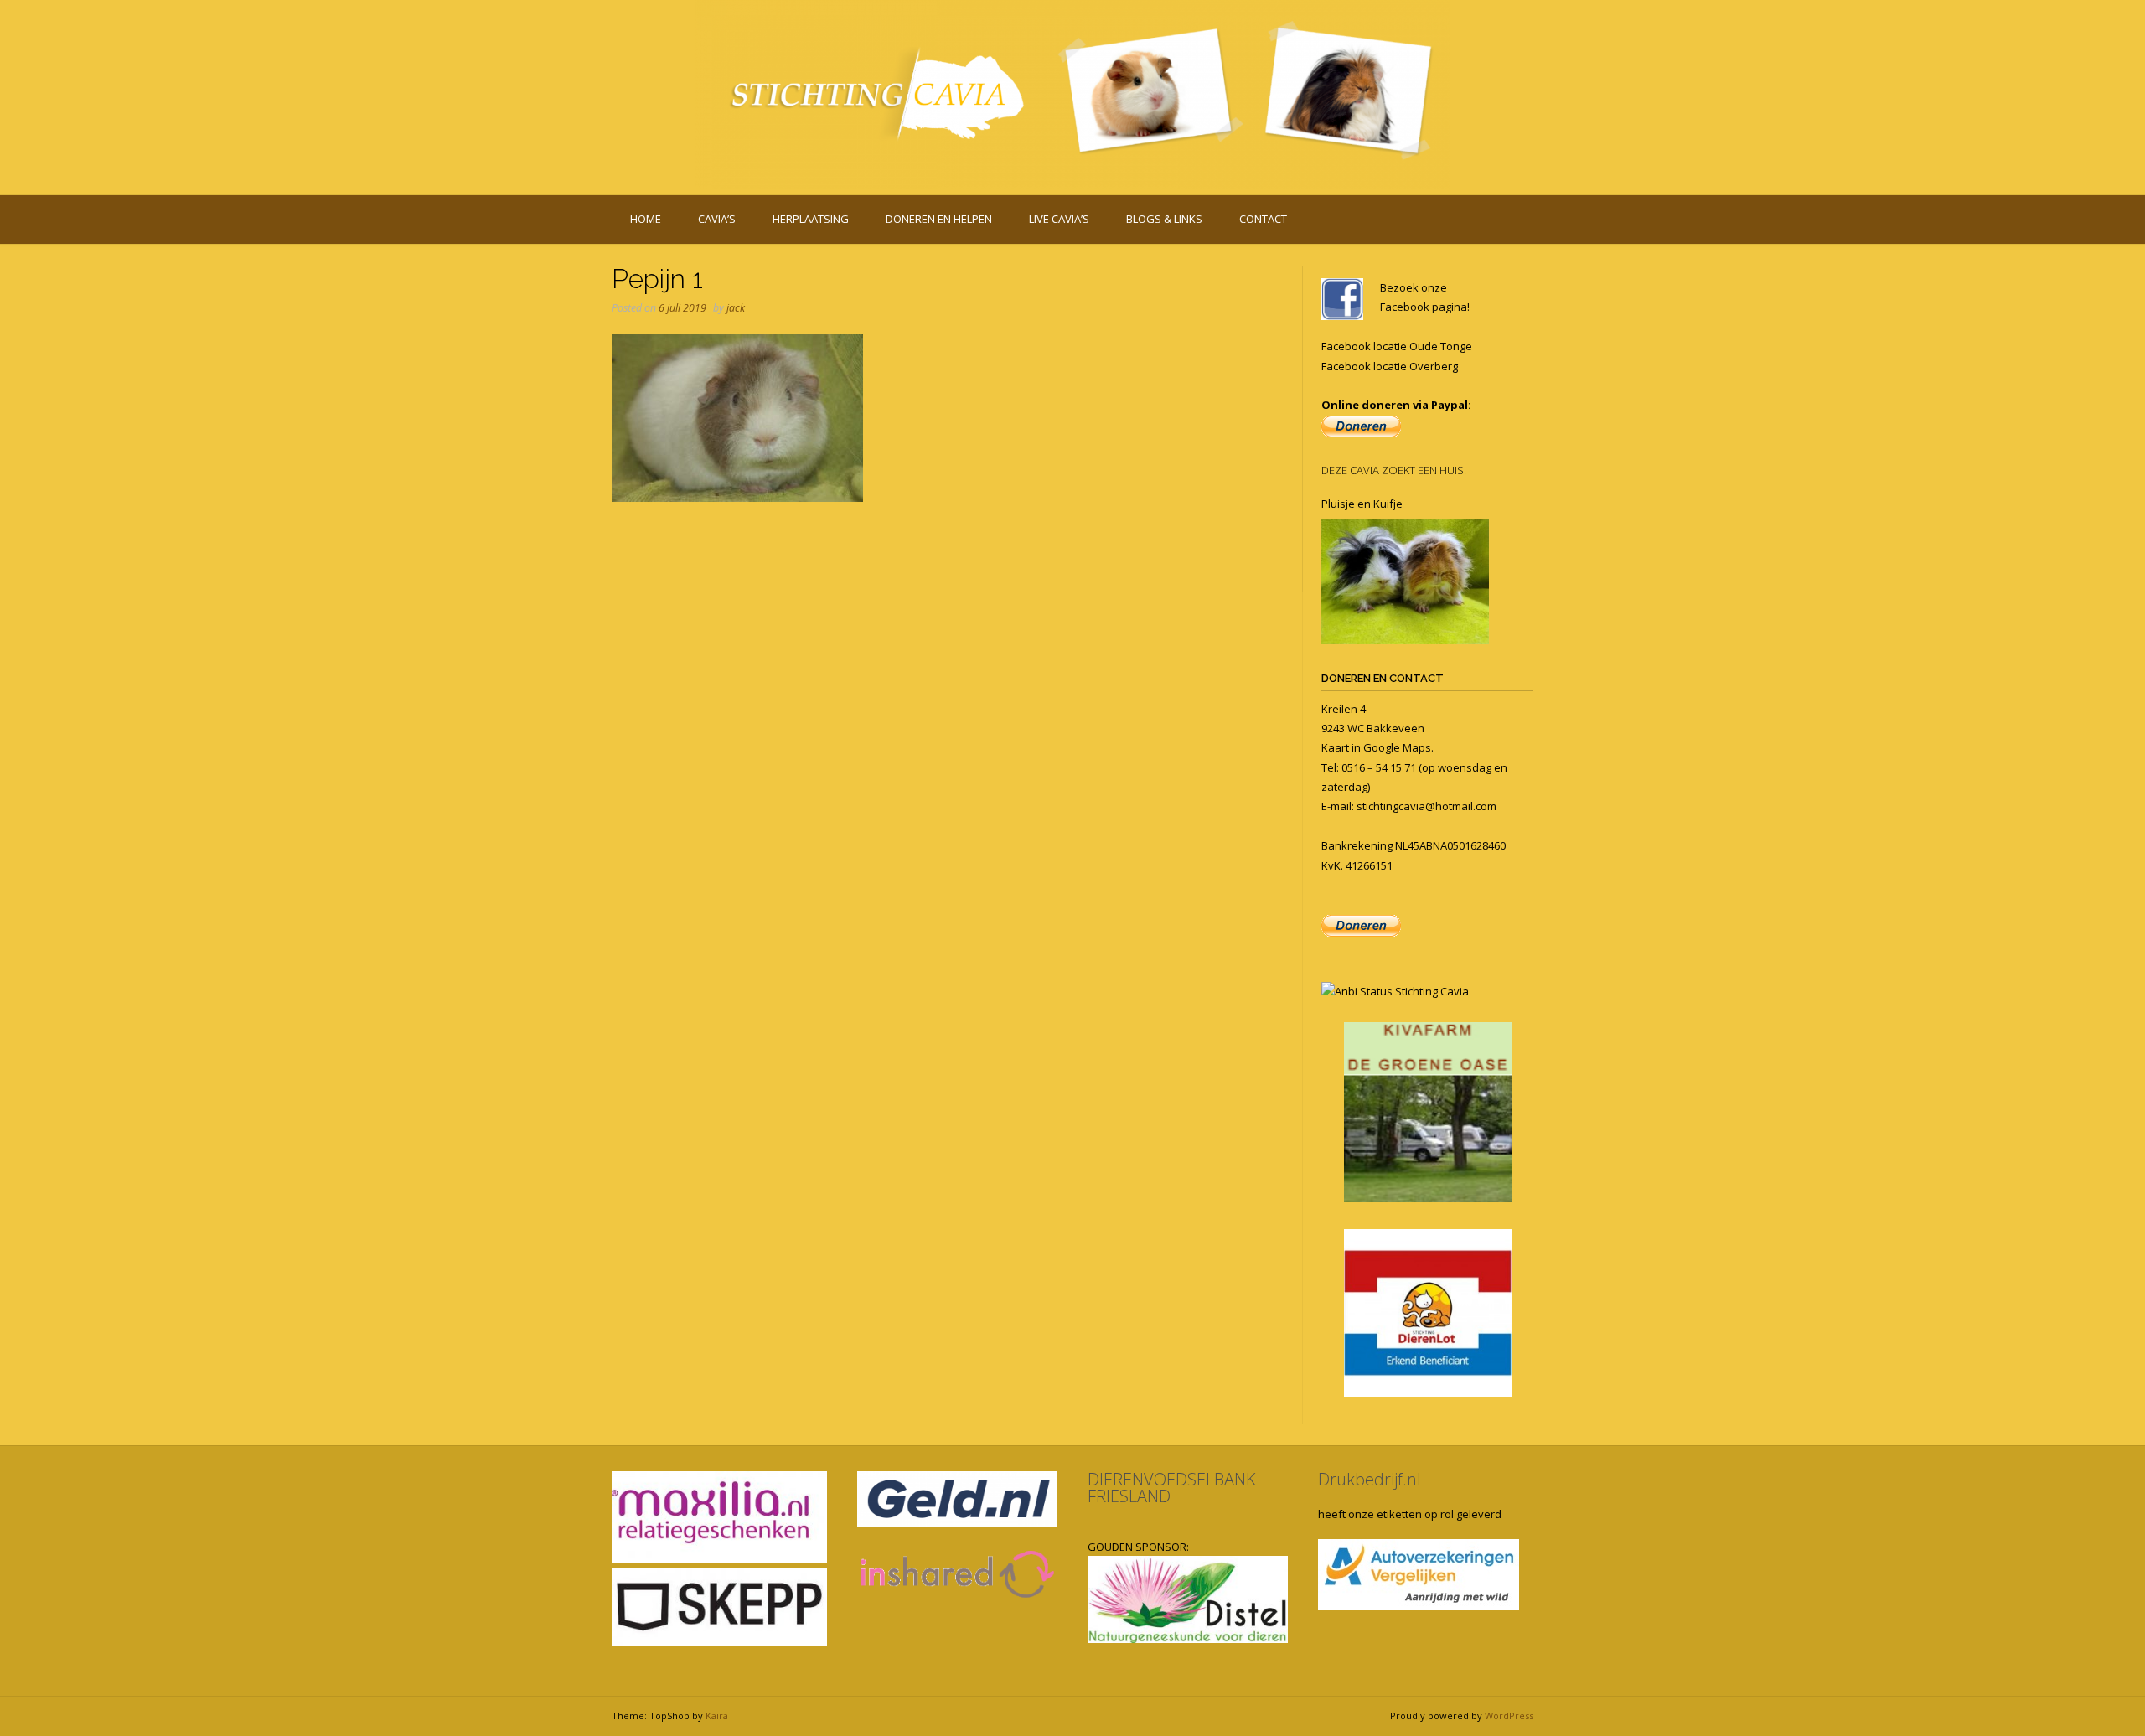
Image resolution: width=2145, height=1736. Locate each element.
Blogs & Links (1164, 219)
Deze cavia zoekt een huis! (1394, 470)
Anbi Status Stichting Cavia (1402, 991)
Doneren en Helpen (939, 219)
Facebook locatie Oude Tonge (1397, 346)
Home (646, 219)
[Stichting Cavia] (1072, 94)
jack (736, 308)
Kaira (717, 1715)
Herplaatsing (811, 219)
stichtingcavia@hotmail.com (1427, 806)
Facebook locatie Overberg (1390, 366)
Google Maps (1397, 747)
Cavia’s (717, 219)
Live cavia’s (1059, 219)
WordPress (1509, 1715)
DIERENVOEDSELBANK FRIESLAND (1172, 1488)
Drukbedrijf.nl (1370, 1479)
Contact (1263, 219)
